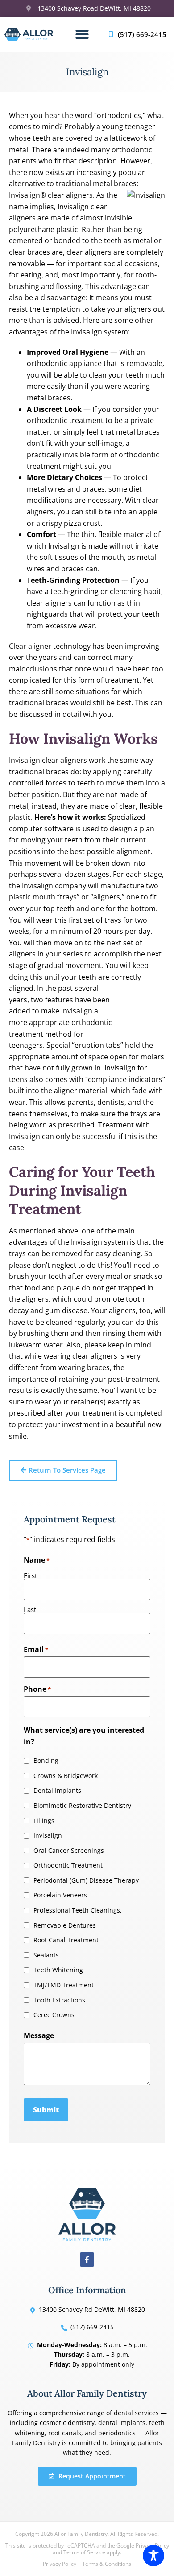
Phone (37, 1689)
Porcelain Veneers (60, 1895)
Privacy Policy (60, 2564)
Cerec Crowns (54, 2015)
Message (39, 2035)
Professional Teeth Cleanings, (78, 1910)
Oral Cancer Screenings (69, 1851)
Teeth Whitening (58, 1970)
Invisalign (48, 1835)
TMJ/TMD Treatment (64, 1985)
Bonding (46, 1761)
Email (36, 1649)
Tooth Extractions (59, 2000)
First (30, 1575)
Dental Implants (57, 1791)
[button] (82, 34)
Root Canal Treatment (66, 1940)
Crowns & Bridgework (66, 1776)
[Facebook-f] (87, 2259)
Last (30, 1609)
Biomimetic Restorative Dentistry (82, 1806)
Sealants (46, 1955)
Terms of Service (84, 2552)
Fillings (44, 1821)
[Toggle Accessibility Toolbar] (153, 2556)
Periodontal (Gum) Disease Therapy (86, 1880)
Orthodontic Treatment (68, 1865)
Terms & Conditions (107, 2564)
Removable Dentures (65, 1925)
